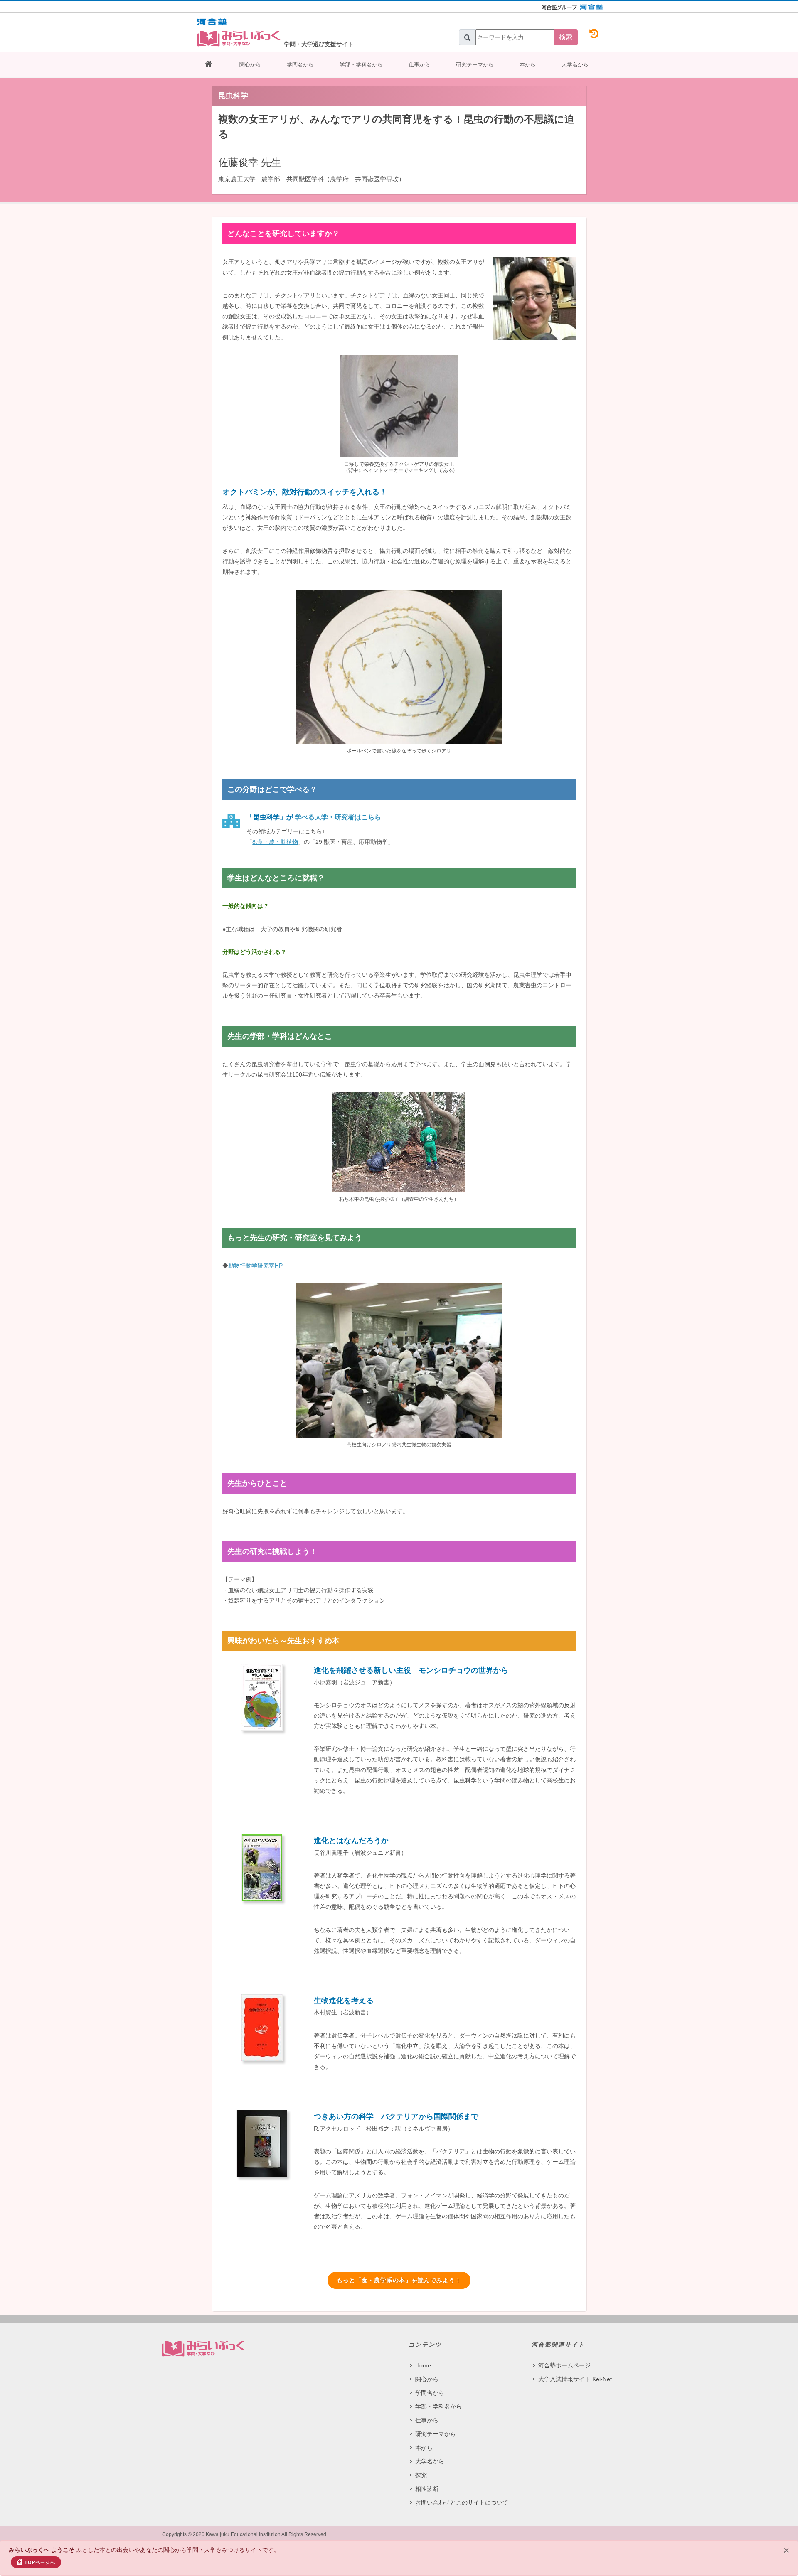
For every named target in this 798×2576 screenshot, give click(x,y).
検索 (566, 37)
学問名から (300, 65)
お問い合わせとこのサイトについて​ (462, 2502)
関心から (250, 65)
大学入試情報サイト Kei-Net (575, 2379)
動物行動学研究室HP (255, 1266)
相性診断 (427, 2489)
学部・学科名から (361, 65)
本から (528, 65)
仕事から (419, 65)
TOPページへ (40, 2562)
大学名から (575, 65)
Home (423, 2365)
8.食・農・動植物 (275, 842)
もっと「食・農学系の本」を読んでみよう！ (399, 2280)
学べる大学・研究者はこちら (338, 817)
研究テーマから (475, 65)
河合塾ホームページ (564, 2365)
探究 (421, 2475)
